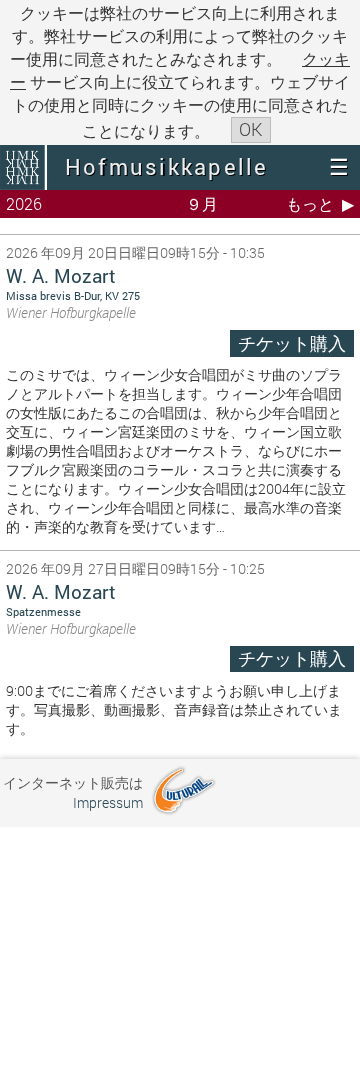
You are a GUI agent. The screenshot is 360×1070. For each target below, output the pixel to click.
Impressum (108, 802)
